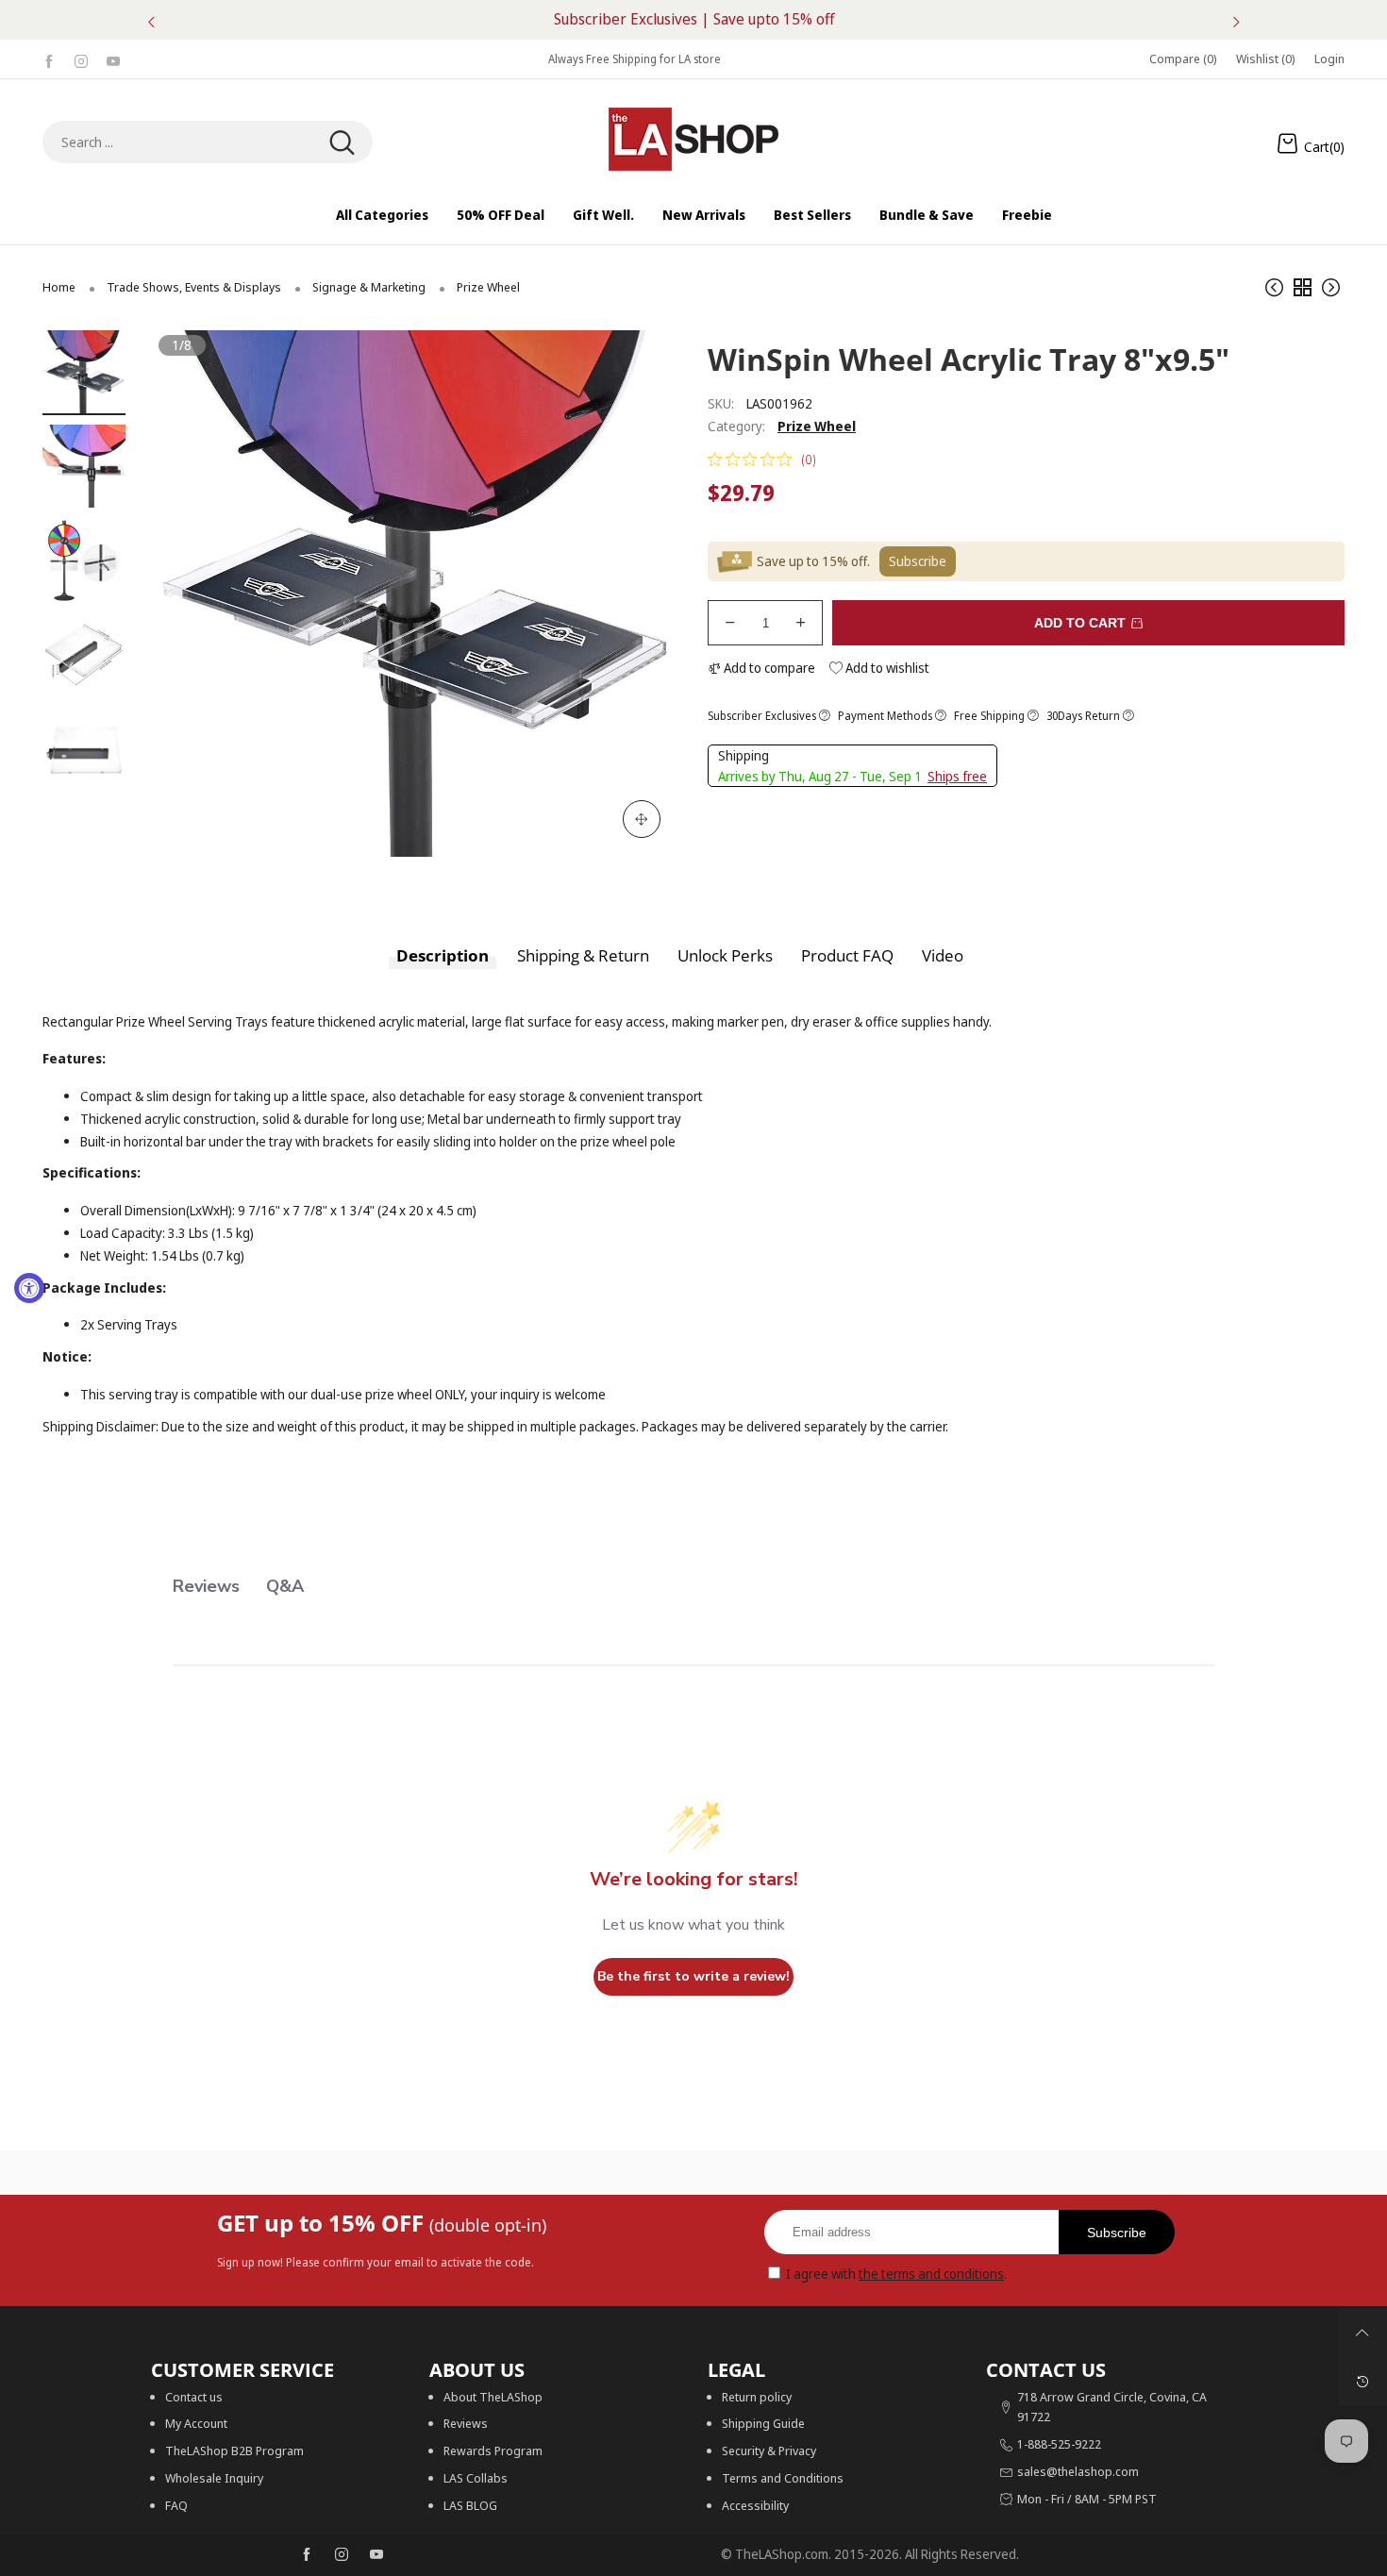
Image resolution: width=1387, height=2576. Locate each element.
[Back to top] (1362, 2333)
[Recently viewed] (1362, 2382)
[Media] (642, 819)
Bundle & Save (927, 215)
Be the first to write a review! (693, 1976)
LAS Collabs (476, 2478)
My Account (196, 2423)
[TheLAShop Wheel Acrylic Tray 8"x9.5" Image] (84, 373)
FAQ (176, 2505)
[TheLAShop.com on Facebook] (307, 2555)
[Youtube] (113, 59)
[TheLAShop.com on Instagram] (342, 2555)
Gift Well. (603, 215)
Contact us (194, 2397)
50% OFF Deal (501, 215)
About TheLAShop (493, 2397)
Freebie (1027, 215)
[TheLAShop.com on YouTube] (376, 2555)
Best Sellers (812, 215)
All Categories (382, 215)
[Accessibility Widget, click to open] (29, 1288)
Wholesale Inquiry (214, 2478)
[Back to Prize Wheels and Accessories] (1302, 288)
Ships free (957, 776)
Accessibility (755, 2505)
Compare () (1183, 59)
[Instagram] (81, 59)
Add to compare (768, 668)
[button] (196, 594)
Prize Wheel (817, 426)
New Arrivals (704, 215)
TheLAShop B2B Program (234, 2451)
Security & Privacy (769, 2451)
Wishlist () (1266, 59)
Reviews (466, 2423)
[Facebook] (49, 59)
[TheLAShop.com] (693, 139)
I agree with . (896, 2274)
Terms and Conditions (783, 2478)
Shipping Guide (763, 2423)
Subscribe (1117, 2233)
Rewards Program (493, 2451)
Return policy (757, 2397)
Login (1329, 59)
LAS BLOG (470, 2505)
